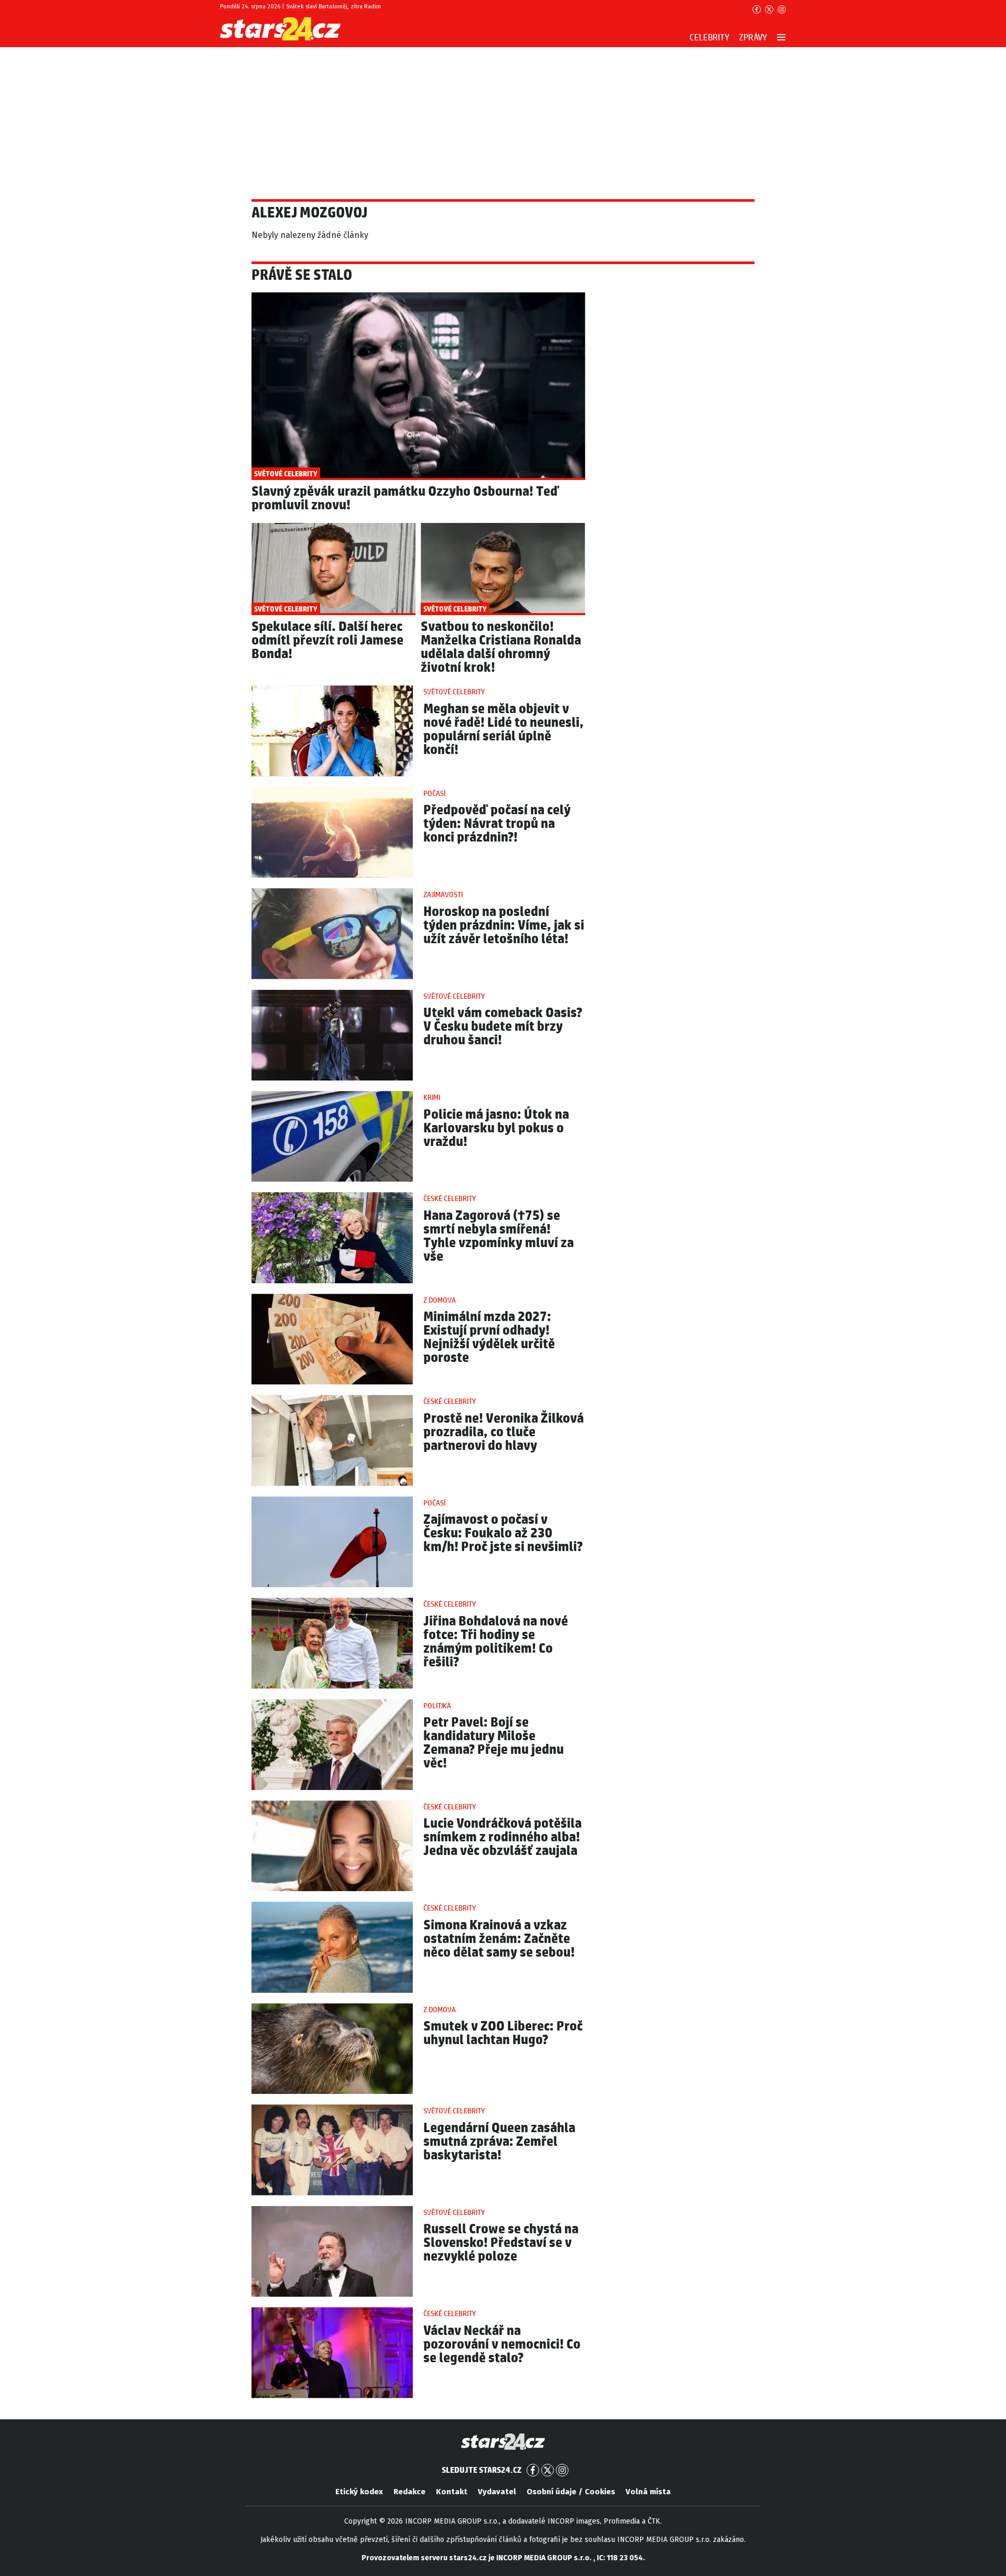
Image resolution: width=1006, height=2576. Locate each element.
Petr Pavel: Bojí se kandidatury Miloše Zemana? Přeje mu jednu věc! (494, 1743)
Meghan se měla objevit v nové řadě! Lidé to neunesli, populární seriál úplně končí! (504, 730)
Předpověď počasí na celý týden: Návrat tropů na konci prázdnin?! (497, 824)
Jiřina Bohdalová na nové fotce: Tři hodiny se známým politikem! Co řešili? (496, 1642)
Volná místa (648, 2492)
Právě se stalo (302, 276)
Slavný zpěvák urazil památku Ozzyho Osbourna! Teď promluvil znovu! (405, 499)
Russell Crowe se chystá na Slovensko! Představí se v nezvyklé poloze (501, 2243)
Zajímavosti (443, 895)
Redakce (409, 2492)
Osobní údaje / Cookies (571, 2492)
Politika (437, 1706)
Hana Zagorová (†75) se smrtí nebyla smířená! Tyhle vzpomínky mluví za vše (499, 1236)
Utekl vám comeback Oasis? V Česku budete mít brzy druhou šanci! (503, 1027)
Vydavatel (497, 2492)
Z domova (440, 1301)
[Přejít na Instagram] (782, 9)
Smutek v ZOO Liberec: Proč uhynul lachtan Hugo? (503, 2033)
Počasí (434, 794)
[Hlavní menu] (781, 37)
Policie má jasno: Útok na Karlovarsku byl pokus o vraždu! (496, 1128)
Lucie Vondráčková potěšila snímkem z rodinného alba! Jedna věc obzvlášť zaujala (502, 1837)
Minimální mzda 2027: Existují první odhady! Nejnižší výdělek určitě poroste (489, 1338)
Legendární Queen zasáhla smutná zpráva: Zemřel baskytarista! (499, 2142)
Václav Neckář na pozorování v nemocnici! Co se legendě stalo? (502, 2345)
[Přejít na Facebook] (757, 9)
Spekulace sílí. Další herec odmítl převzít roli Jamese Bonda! (327, 641)
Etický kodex (359, 2492)
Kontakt (452, 2492)
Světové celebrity (454, 692)
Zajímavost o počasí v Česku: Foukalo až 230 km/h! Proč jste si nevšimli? (503, 1533)
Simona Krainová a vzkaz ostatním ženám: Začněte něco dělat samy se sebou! (499, 1939)
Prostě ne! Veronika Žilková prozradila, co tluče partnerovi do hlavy (504, 1432)
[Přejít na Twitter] (769, 9)
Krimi (432, 1098)
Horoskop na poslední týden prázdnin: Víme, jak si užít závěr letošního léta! (504, 926)
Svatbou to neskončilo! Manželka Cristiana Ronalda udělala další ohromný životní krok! (501, 647)
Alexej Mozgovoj (309, 213)
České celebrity (450, 1199)
